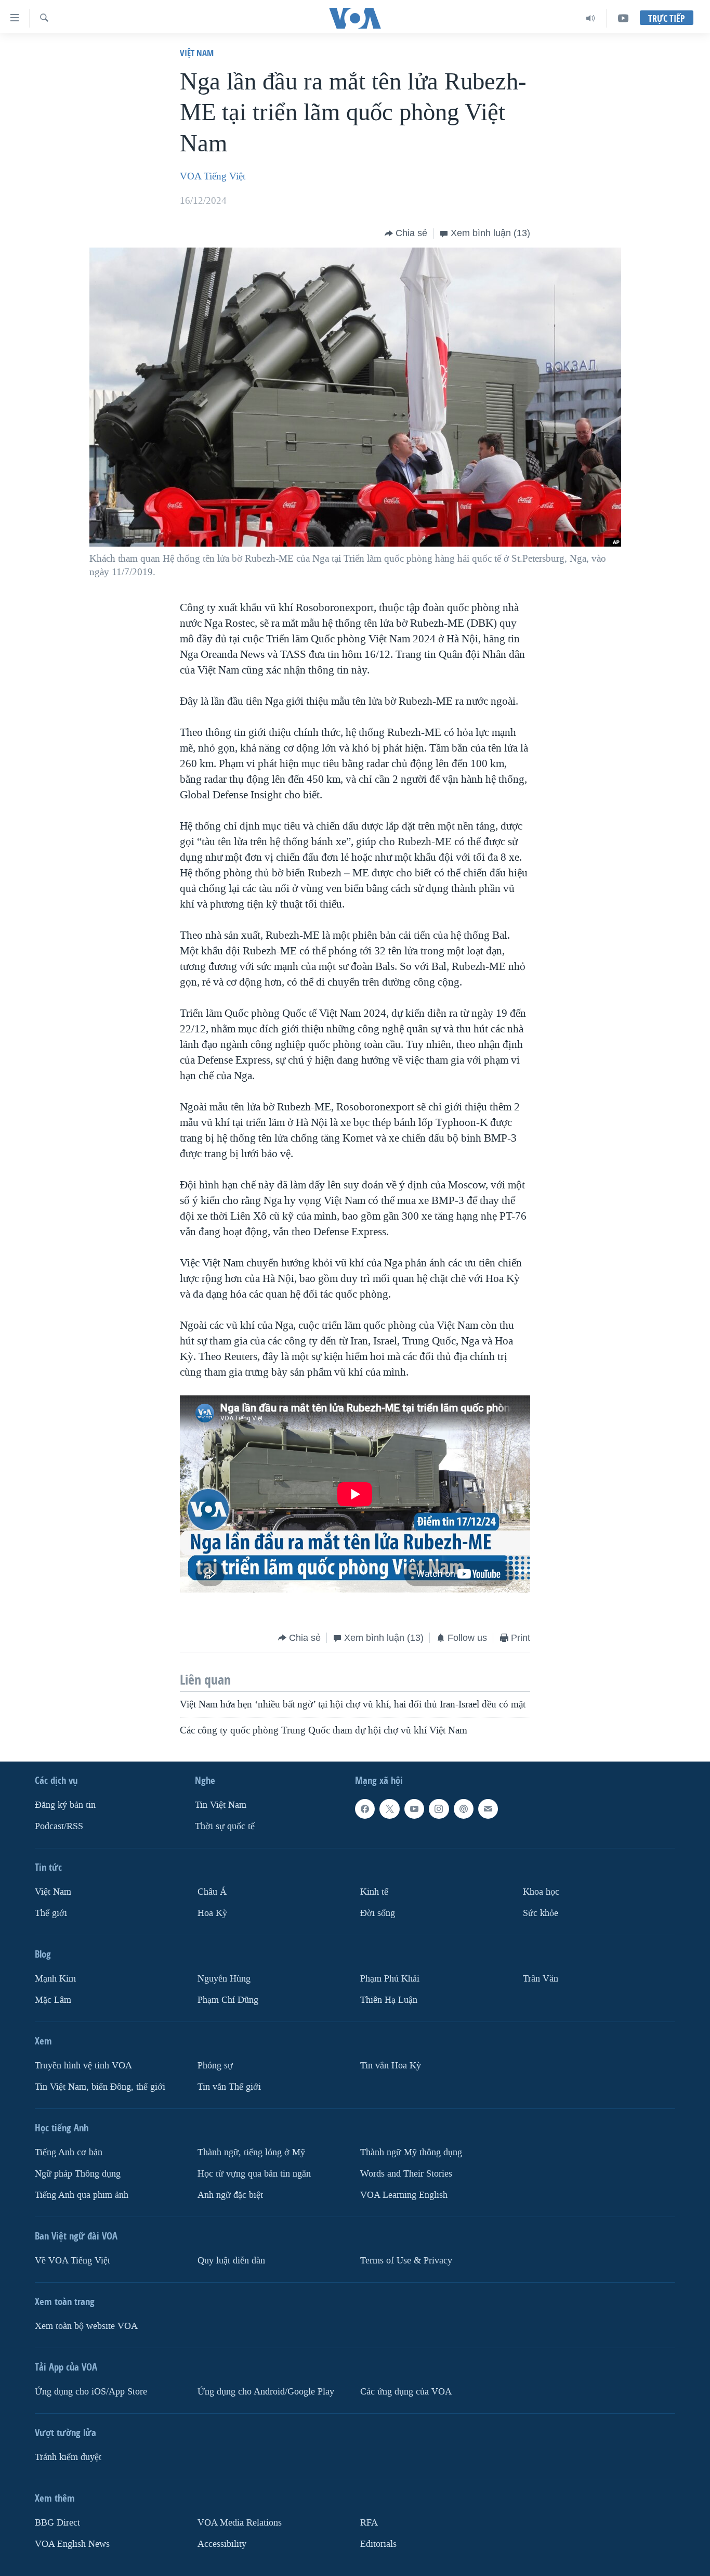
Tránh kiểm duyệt (68, 2457)
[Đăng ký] (488, 1809)
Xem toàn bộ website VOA (86, 2326)
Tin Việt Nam (221, 1805)
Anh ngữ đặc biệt (230, 2195)
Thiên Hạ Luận (389, 2000)
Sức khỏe (541, 1913)
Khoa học (541, 1892)
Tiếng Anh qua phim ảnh (82, 2195)
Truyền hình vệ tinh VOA (83, 2066)
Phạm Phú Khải (390, 1979)
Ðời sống (378, 1913)
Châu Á (212, 1892)
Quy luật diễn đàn (231, 2261)
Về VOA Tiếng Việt (73, 2261)
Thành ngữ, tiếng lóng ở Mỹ (251, 2152)
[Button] (406, 234)
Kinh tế (374, 1892)
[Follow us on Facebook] (365, 1809)
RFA (369, 2523)
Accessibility (222, 2544)
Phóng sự (215, 2066)
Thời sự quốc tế (225, 1826)
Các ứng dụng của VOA (406, 2392)
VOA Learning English (404, 2195)
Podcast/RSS (59, 1826)
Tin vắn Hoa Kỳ (391, 2066)
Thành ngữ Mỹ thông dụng (411, 2152)
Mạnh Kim (55, 1979)
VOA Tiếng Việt (213, 176)
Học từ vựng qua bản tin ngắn (254, 2174)
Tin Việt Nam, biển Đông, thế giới (100, 2087)
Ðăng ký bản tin (65, 1805)
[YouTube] (623, 18)
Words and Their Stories (406, 2174)
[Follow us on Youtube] (414, 1809)
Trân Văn (541, 1979)
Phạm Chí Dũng (228, 2000)
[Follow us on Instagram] (439, 1809)
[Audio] (591, 18)
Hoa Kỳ (212, 1913)
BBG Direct (57, 2523)
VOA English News (72, 2544)
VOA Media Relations (240, 2523)
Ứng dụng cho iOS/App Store (91, 2392)
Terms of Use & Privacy (406, 2261)
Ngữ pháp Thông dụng (78, 2174)
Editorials (378, 2544)
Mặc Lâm (53, 2000)
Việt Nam (197, 53)
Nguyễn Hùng (224, 1979)
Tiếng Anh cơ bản (69, 2152)
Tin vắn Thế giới (229, 2087)
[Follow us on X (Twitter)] (389, 1809)
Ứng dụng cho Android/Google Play (266, 2392)
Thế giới (51, 1913)
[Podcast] (464, 1809)
